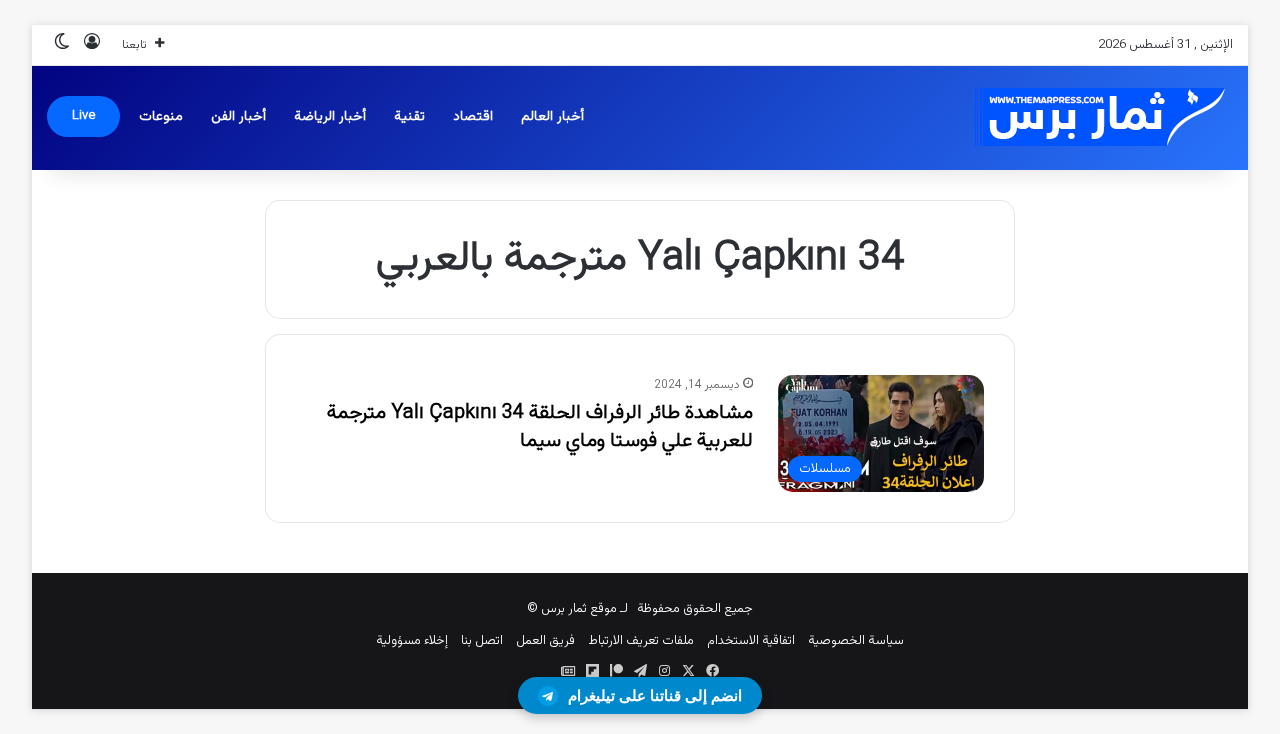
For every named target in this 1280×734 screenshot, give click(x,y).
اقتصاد (473, 117)
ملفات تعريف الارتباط (641, 641)
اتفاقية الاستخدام (751, 641)
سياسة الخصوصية (856, 641)
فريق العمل (545, 641)
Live (83, 116)
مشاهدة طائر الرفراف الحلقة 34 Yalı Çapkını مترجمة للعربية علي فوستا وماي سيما (540, 427)
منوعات (161, 117)
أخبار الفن (238, 117)
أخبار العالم (552, 117)
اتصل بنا (482, 641)
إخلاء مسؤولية (412, 641)
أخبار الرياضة (330, 117)
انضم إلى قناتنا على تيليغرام (655, 695)
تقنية (409, 117)
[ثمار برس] (1093, 117)
